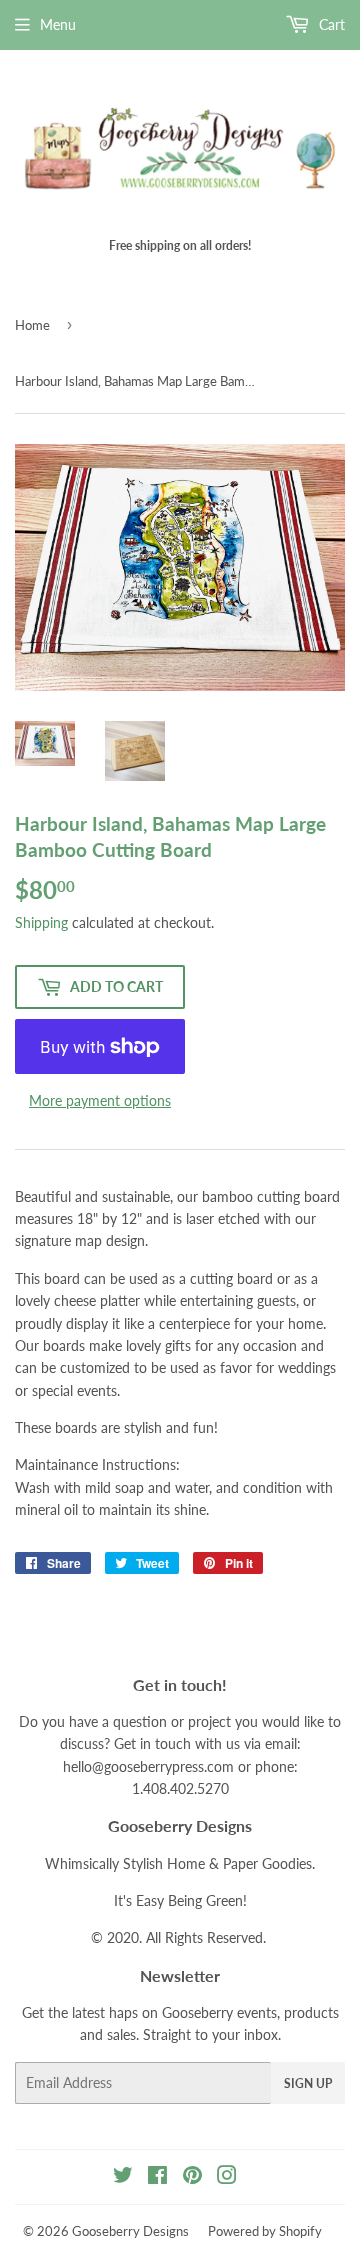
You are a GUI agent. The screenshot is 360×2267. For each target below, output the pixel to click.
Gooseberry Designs (130, 2231)
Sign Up (308, 2083)
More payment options (100, 1100)
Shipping (41, 922)
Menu (58, 24)
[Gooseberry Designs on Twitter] (123, 2177)
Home (32, 325)
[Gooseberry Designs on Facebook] (157, 2177)
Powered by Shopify (265, 2231)
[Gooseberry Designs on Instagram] (227, 2177)
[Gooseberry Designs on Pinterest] (192, 2177)
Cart (330, 24)
